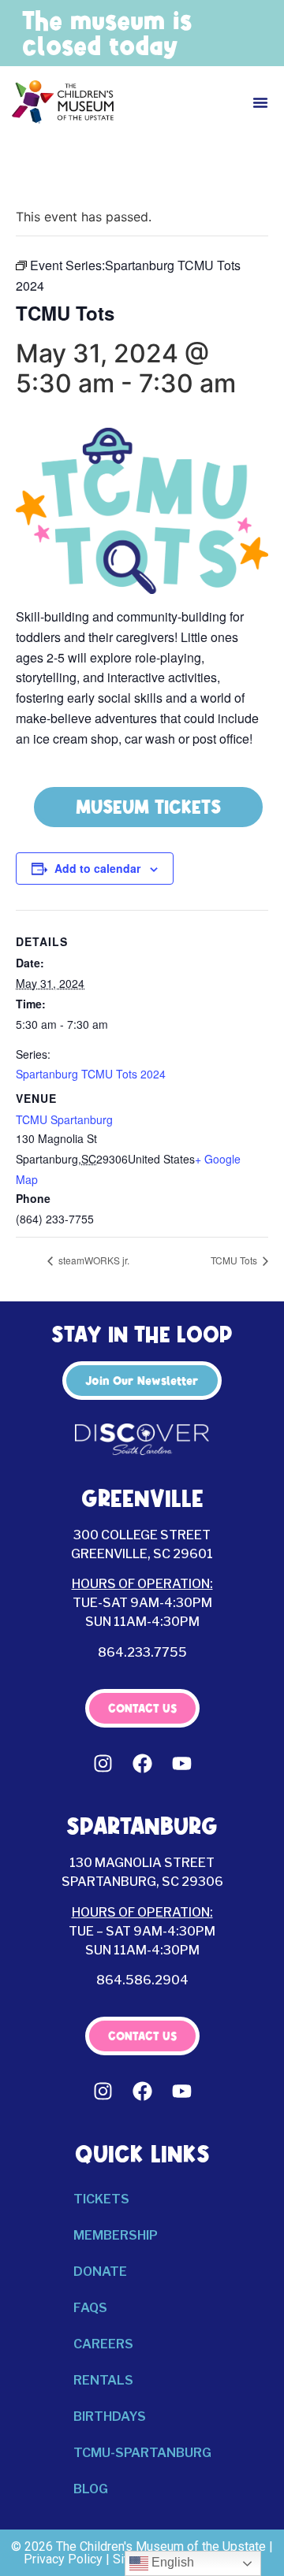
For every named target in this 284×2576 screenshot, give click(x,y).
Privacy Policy (63, 2559)
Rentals (103, 2380)
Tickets (101, 2199)
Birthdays (110, 2416)
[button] (260, 102)
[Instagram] (103, 1763)
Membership (116, 2235)
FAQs (90, 2308)
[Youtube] (181, 1763)
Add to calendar (97, 868)
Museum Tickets (148, 807)
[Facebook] (142, 1763)
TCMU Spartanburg (64, 1119)
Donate (100, 2272)
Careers (103, 2344)
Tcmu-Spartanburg (142, 2453)
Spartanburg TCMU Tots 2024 (91, 1074)
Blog (91, 2489)
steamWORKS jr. (93, 1260)
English (171, 2562)
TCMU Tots (235, 1260)
